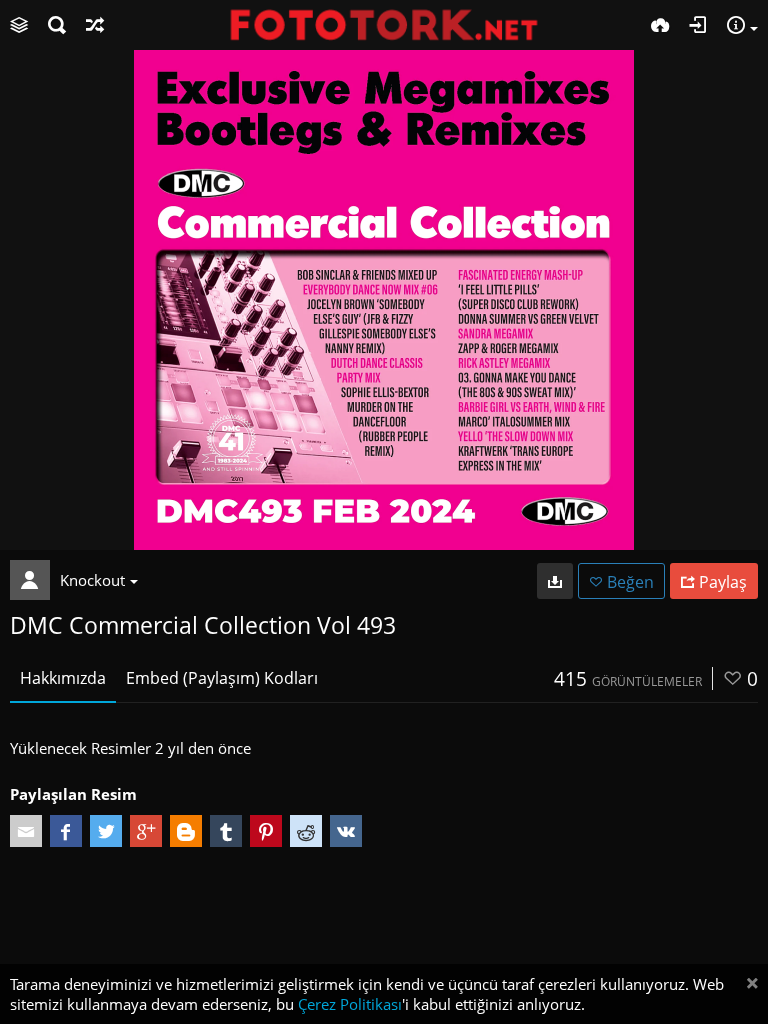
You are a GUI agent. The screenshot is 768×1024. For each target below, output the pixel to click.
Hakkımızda (63, 678)
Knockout (92, 580)
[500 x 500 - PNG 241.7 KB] (555, 581)
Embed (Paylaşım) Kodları (222, 678)
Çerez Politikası (350, 1004)
